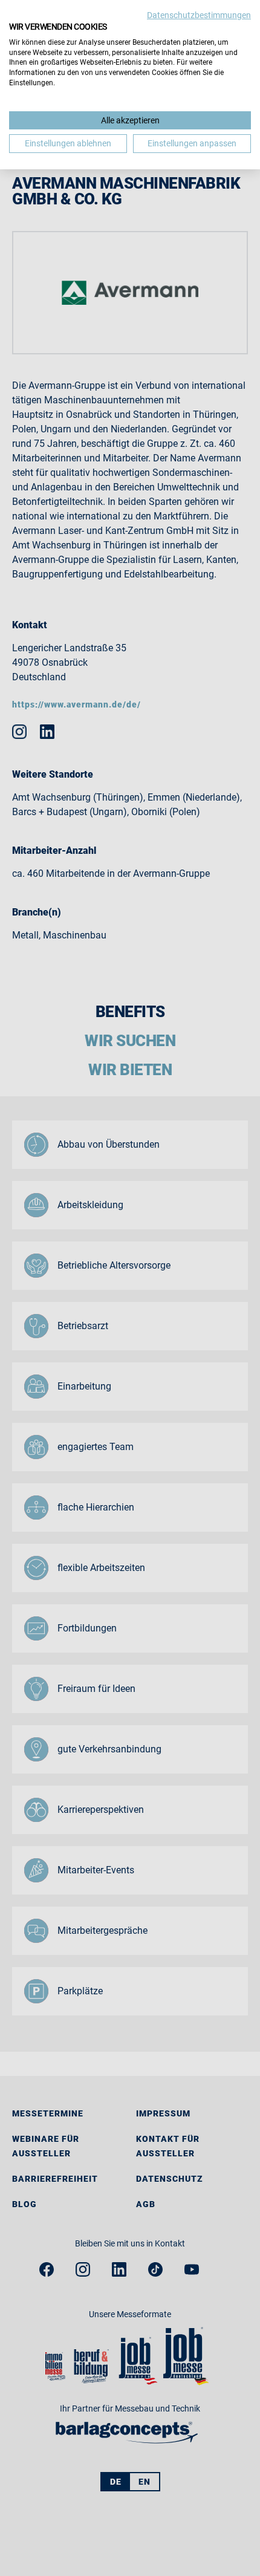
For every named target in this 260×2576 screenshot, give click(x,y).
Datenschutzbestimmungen (199, 15)
